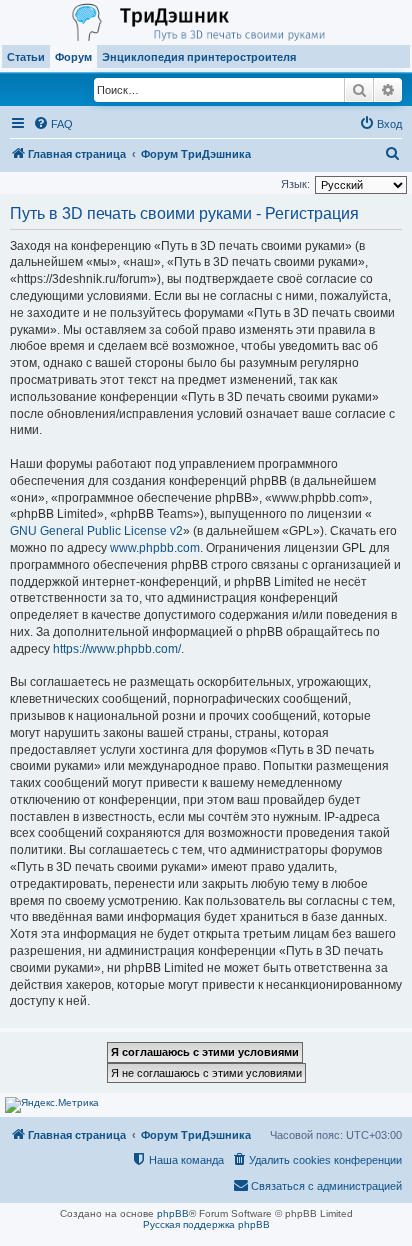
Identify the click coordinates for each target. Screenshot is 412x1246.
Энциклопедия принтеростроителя (199, 57)
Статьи (26, 57)
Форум (73, 57)
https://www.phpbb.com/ (117, 649)
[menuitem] (53, 124)
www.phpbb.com (155, 548)
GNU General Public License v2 (96, 531)
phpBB (173, 1213)
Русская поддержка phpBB (206, 1224)
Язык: (295, 184)
